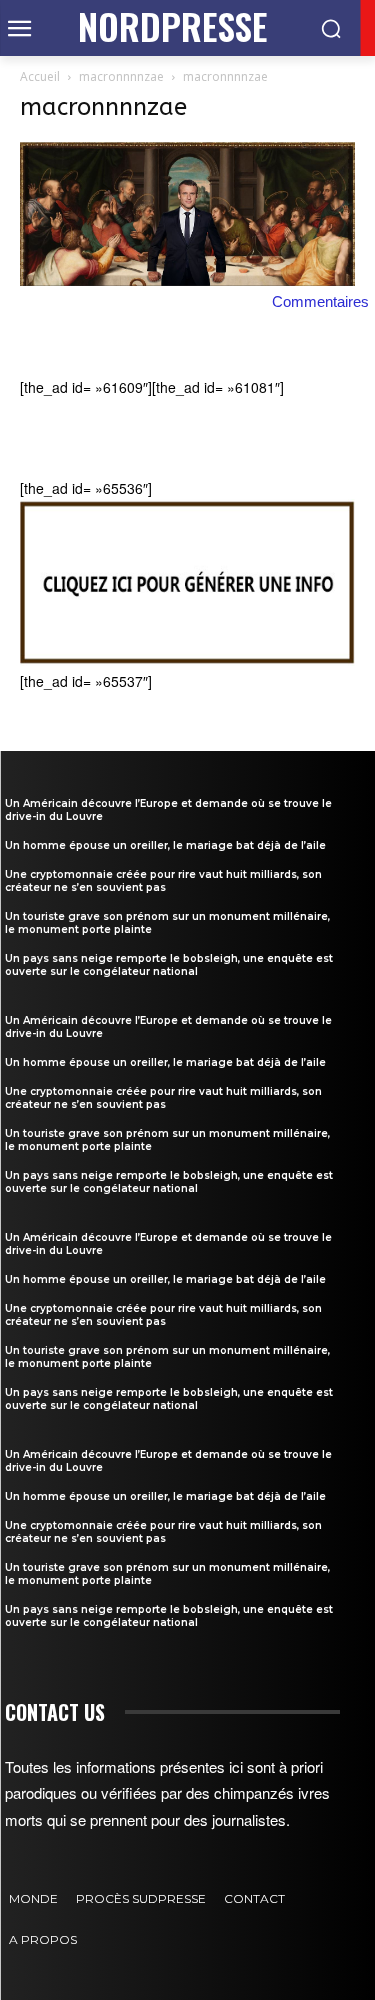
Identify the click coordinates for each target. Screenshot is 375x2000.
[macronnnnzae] (187, 280)
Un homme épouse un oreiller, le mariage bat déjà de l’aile (165, 845)
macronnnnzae (121, 76)
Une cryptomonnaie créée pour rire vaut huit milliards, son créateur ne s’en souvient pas (163, 881)
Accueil (40, 76)
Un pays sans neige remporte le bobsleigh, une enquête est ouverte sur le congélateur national (169, 965)
